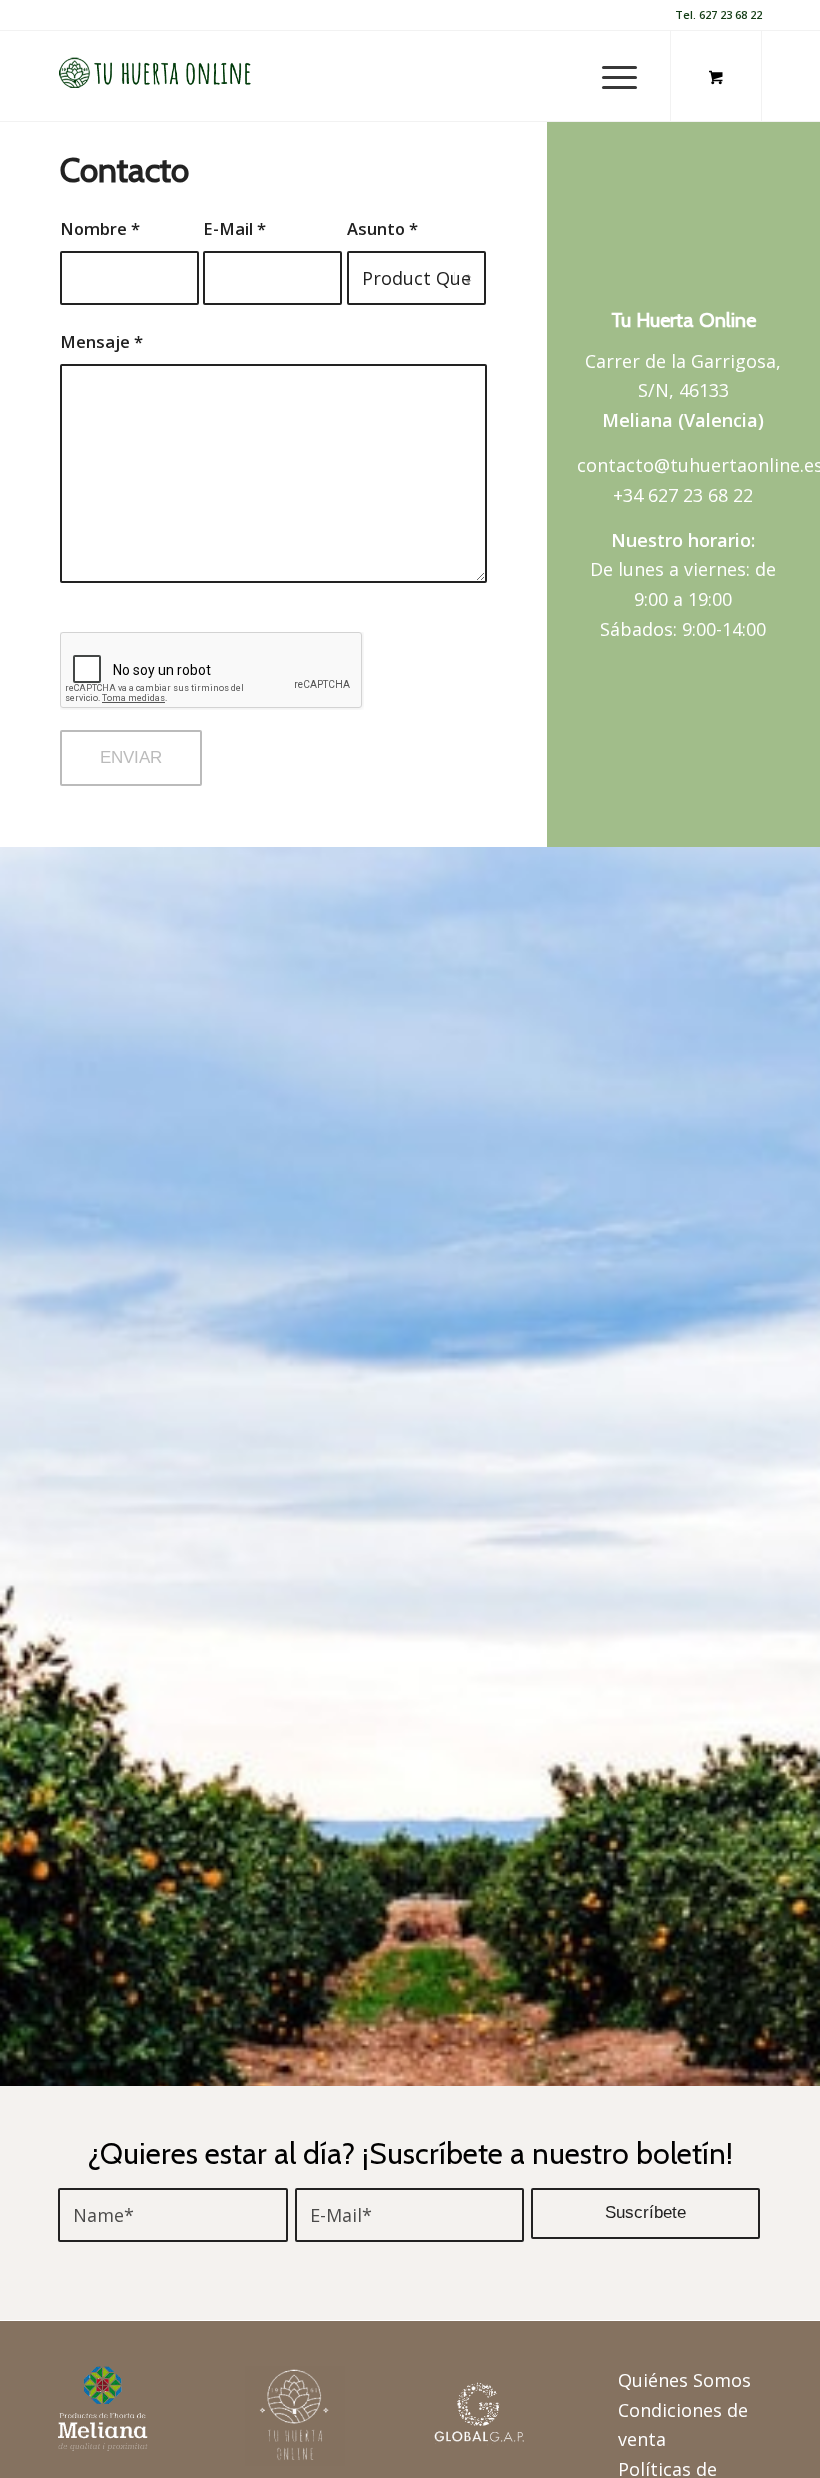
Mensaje (101, 341)
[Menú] (609, 76)
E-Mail (234, 228)
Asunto (382, 228)
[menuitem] (616, 76)
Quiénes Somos (684, 2380)
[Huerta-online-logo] (156, 76)
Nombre (100, 228)
